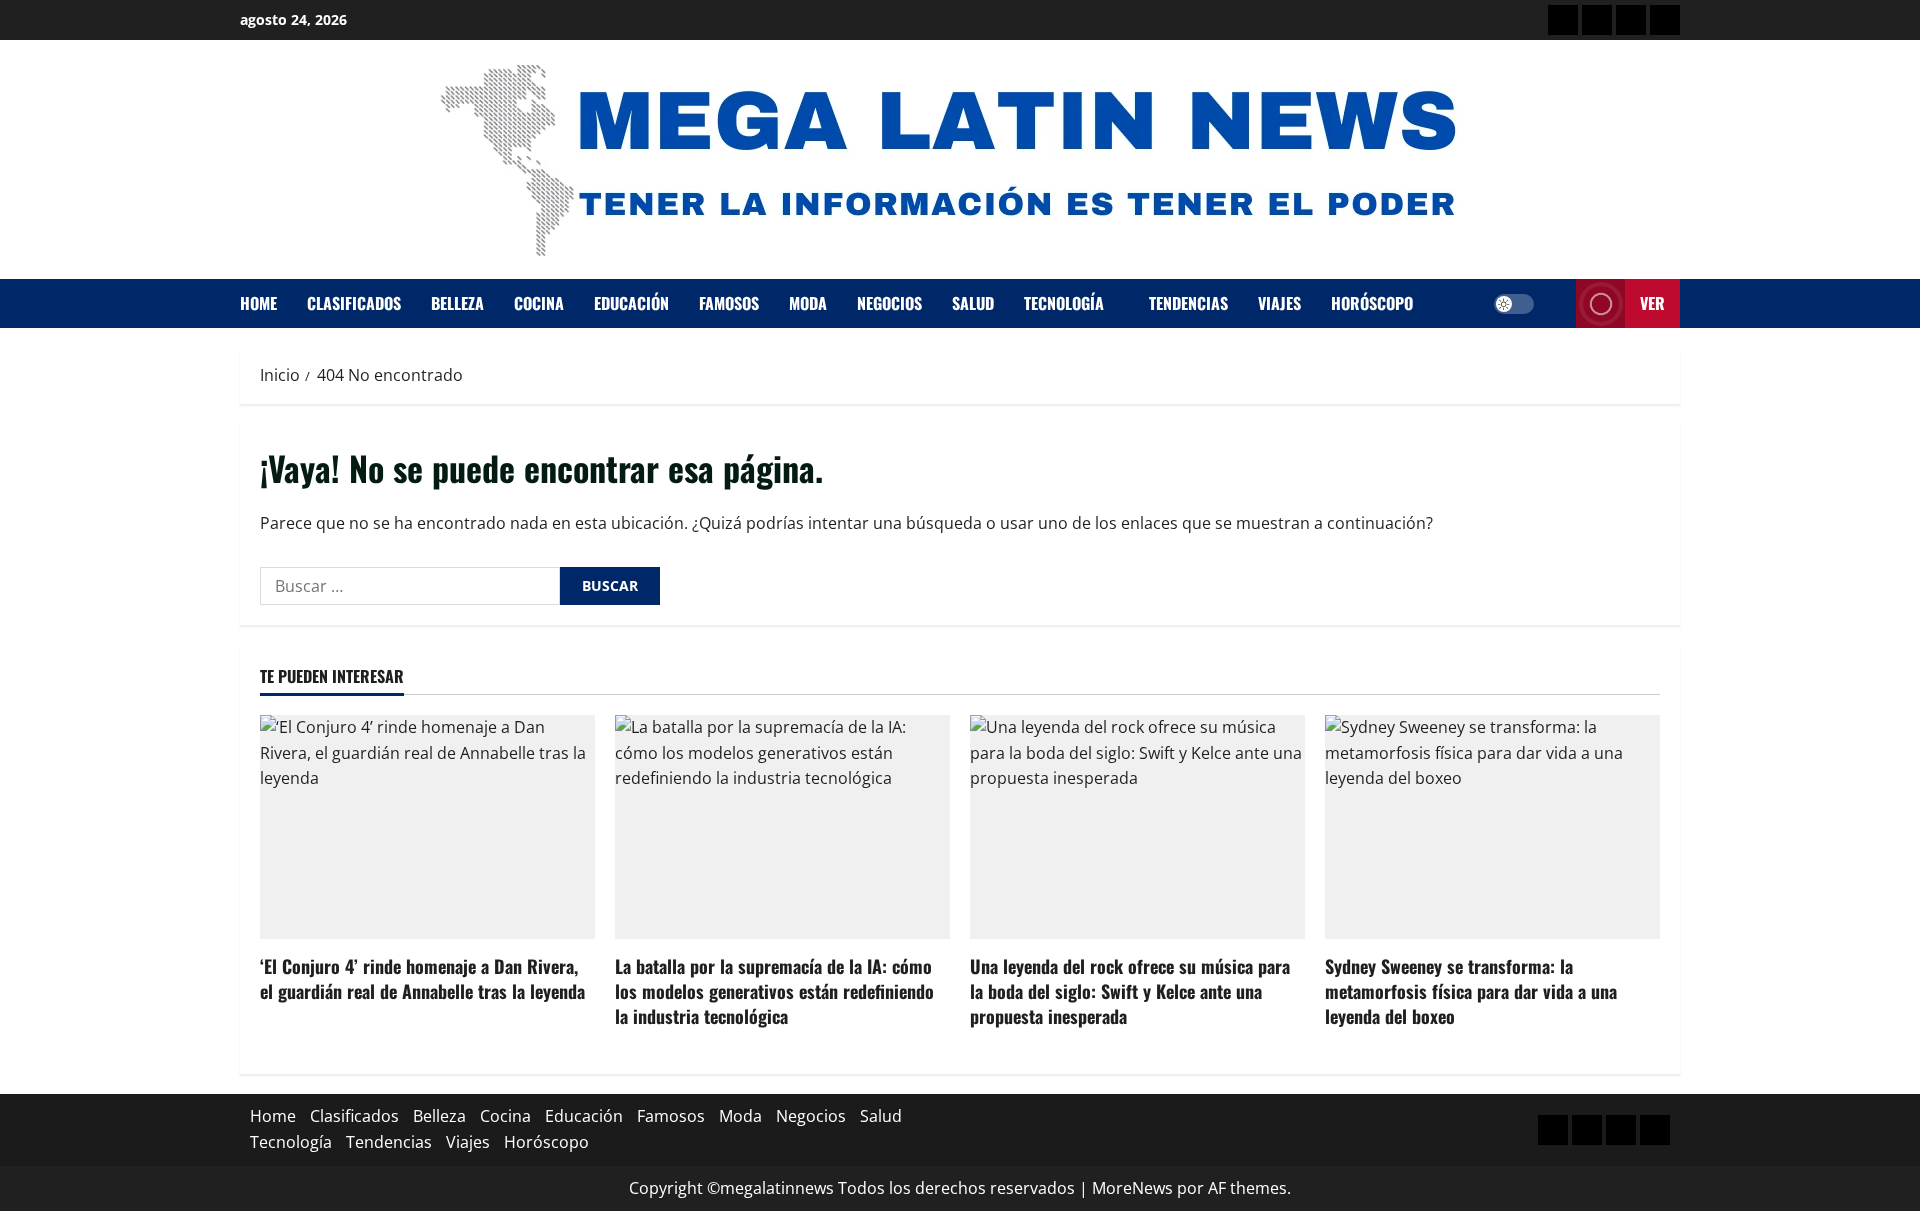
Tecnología (1064, 303)
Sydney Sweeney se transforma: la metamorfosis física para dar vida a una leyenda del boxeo (1471, 991)
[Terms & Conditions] (1563, 20)
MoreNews (1132, 1188)
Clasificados (354, 303)
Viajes (1279, 303)
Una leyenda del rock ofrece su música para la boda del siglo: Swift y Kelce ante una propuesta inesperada (1130, 991)
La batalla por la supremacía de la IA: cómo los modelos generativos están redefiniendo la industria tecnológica (774, 991)
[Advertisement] (1631, 20)
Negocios (889, 303)
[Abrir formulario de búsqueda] (1555, 303)
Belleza (457, 303)
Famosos (729, 303)
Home (258, 303)
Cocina (539, 303)
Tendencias (1188, 303)
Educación (631, 303)
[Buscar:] (410, 586)
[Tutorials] (1665, 20)
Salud (973, 303)
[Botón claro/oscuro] (1514, 304)
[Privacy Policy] (1597, 20)
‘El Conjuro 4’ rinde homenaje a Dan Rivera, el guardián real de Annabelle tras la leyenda (422, 978)
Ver (1652, 303)
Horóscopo (1372, 303)
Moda (808, 303)
